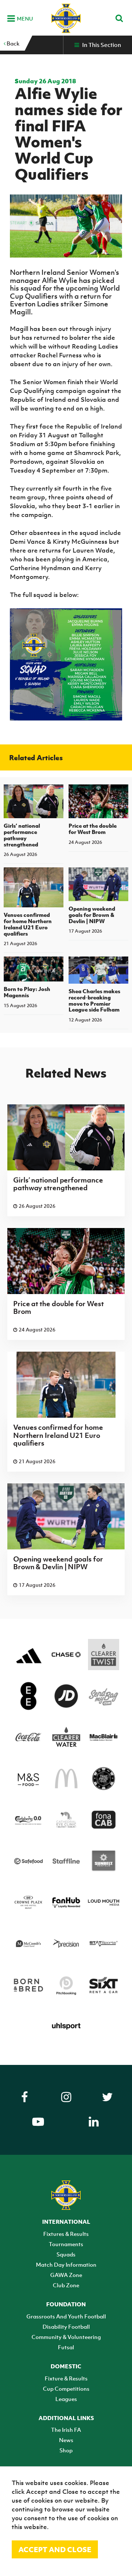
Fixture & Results (66, 2378)
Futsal (66, 2347)
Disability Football (66, 2327)
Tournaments (66, 2244)
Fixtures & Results (66, 2234)
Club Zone (66, 2285)
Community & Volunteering (66, 2337)
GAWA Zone (66, 2275)
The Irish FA (66, 2430)
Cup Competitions (66, 2389)
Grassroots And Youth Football (66, 2316)
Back (12, 43)
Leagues (66, 2399)
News (66, 2440)
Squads (66, 2254)
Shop (66, 2450)
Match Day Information (66, 2265)
